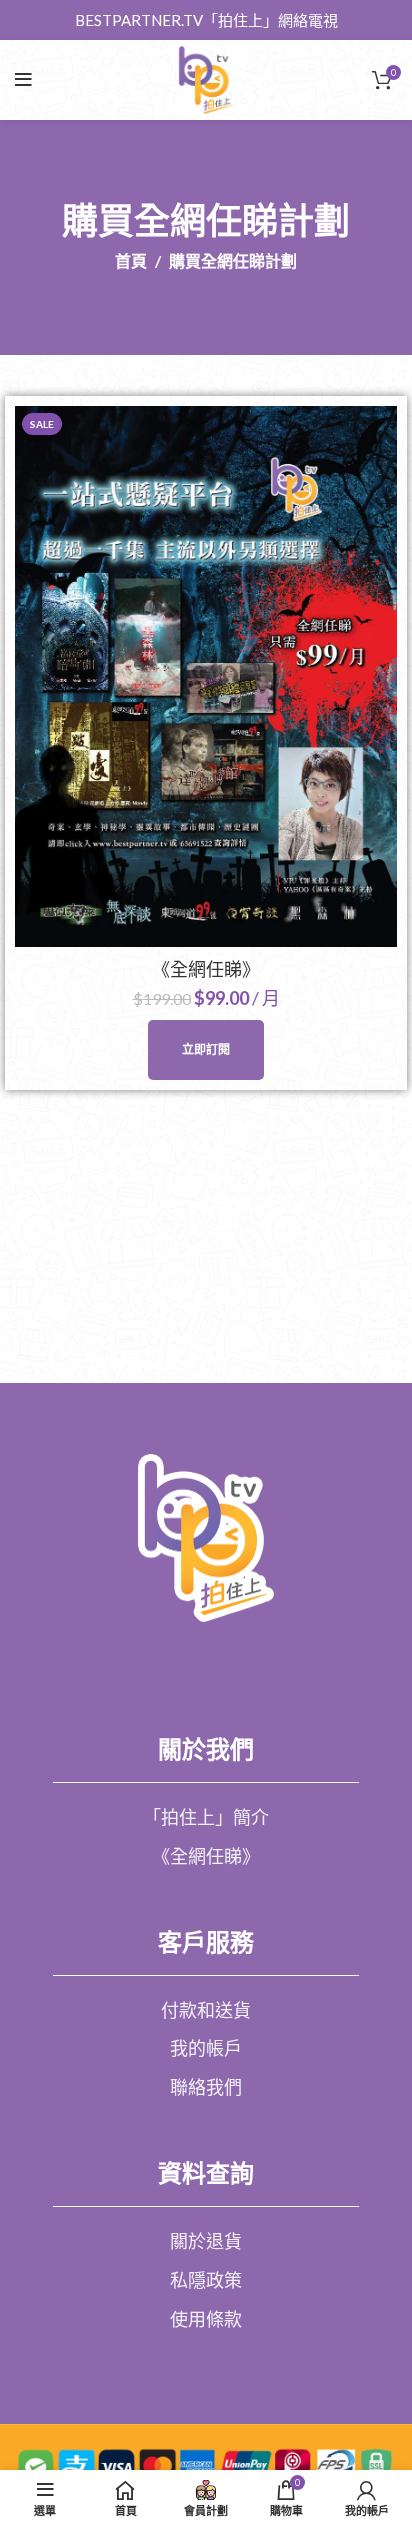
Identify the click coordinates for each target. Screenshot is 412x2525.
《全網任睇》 (206, 969)
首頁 (131, 261)
